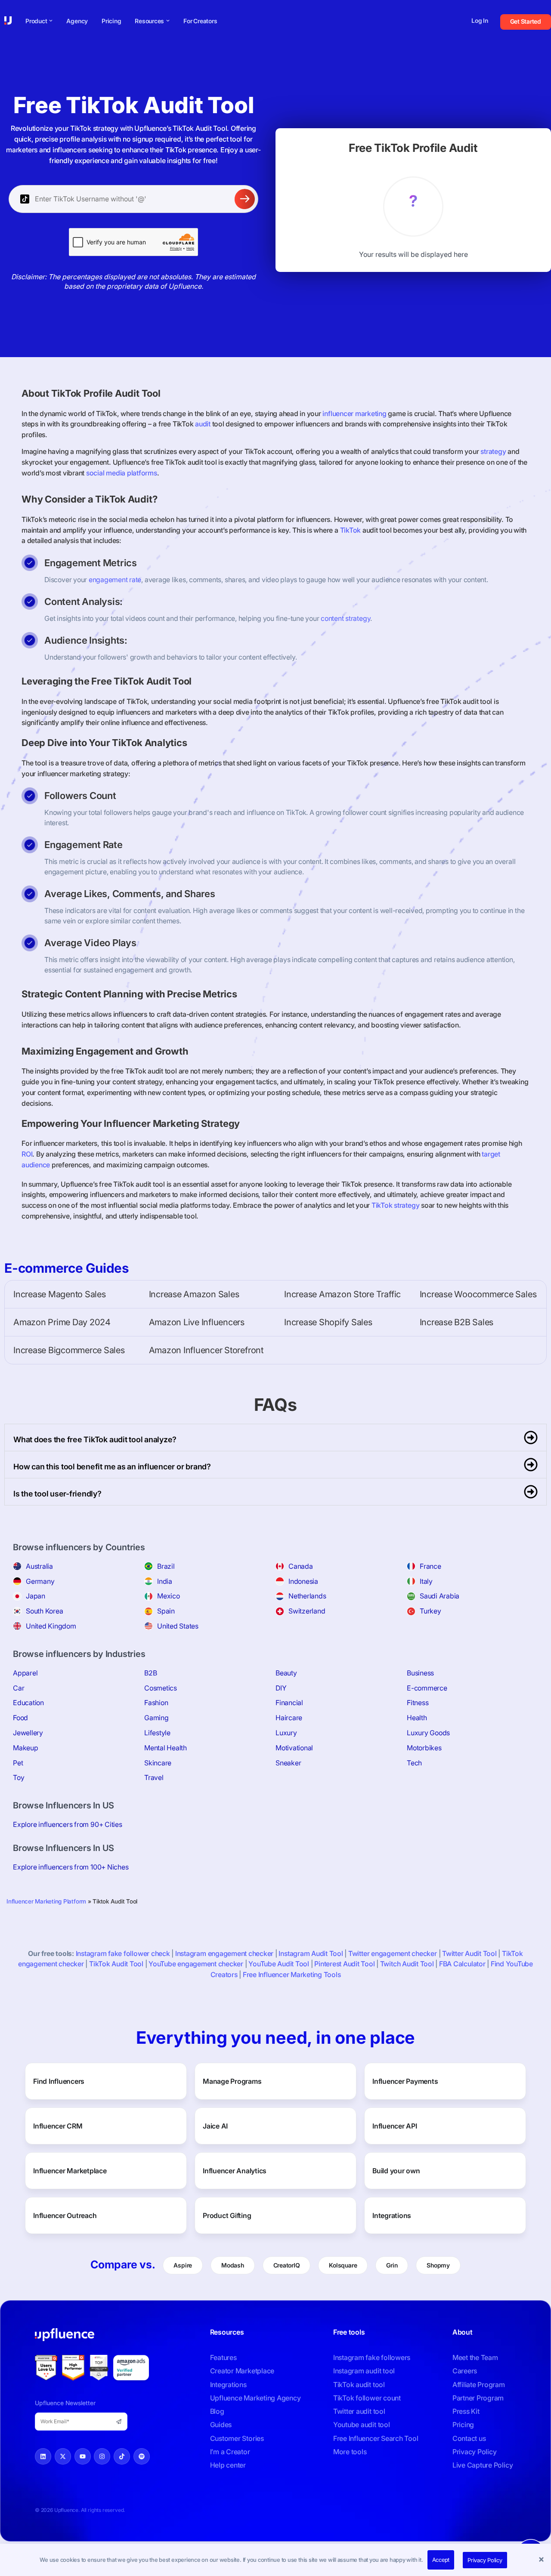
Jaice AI (215, 2126)
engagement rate (115, 580)
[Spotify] (142, 2456)
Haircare (289, 1718)
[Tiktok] (122, 2456)
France (430, 1566)
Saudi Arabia (440, 1596)
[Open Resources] (168, 21)
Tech (414, 1763)
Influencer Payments (405, 2081)
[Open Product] (51, 21)
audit (203, 424)
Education (28, 1703)
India (165, 1581)
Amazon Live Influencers (197, 1322)
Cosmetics (161, 1688)
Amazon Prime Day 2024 (62, 1322)
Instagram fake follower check (123, 1953)
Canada (301, 1566)
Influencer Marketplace (70, 2171)
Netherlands (307, 1596)
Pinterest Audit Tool (344, 1964)
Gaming (156, 1718)
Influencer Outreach (65, 2215)
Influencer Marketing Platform (46, 1901)
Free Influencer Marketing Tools (292, 1974)
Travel (154, 1777)
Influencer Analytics (235, 2171)
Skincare (158, 1763)
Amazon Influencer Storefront (206, 1350)
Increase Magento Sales (60, 1294)
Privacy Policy (485, 2560)
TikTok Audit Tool (116, 1964)
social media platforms (122, 473)
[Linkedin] (43, 2456)
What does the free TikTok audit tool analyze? (95, 1439)
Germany (40, 1581)
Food (20, 1718)
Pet (18, 1763)
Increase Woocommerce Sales (478, 1294)
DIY (281, 1688)
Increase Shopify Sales (328, 1322)
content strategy (345, 618)
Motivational (294, 1748)
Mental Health (166, 1748)
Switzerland (307, 1611)
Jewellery (28, 1733)
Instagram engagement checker (224, 1953)
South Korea (44, 1611)
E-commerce (427, 1688)
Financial (289, 1703)
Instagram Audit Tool (311, 1953)
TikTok (351, 530)
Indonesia (303, 1581)
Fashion (156, 1703)
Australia (39, 1566)
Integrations (392, 2215)
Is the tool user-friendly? (57, 1494)
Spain (166, 1611)
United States (178, 1626)
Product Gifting (227, 2215)
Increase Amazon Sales (194, 1294)
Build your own (396, 2171)
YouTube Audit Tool (279, 1964)
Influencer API (395, 2126)
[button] (542, 2560)
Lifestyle (157, 1733)
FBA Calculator (462, 1964)
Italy (426, 1581)
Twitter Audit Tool (469, 1953)
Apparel (25, 1673)
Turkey (430, 1611)
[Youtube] (83, 2456)
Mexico (169, 1596)
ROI (27, 1154)
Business (420, 1673)
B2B (150, 1673)
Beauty (286, 1673)
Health (417, 1718)
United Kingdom (51, 1626)
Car (19, 1688)
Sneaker (288, 1763)
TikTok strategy (395, 1205)
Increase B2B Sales (457, 1322)
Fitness (418, 1703)
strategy (493, 451)
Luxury (286, 1733)
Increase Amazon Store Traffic (342, 1294)
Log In (480, 20)
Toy (19, 1777)
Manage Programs (232, 2081)
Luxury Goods (428, 1733)
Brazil (166, 1566)
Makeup (26, 1748)
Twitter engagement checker (393, 1953)
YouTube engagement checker (196, 1964)
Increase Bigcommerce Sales (69, 1350)
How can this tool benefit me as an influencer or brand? (112, 1467)
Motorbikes (424, 1748)
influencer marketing (354, 413)
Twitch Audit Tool (407, 1964)
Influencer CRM (58, 2126)
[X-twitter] (63, 2456)
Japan (36, 1596)
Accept (441, 2560)
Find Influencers (59, 2081)
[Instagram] (102, 2456)
